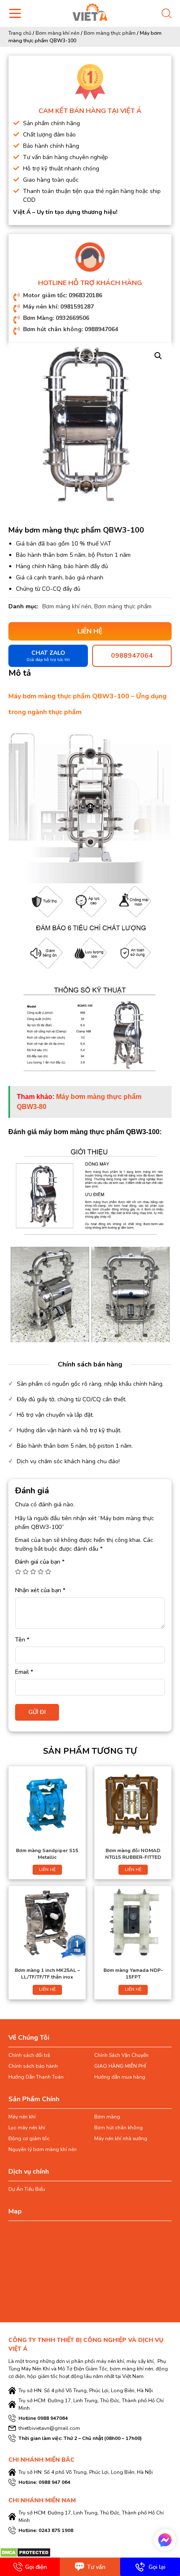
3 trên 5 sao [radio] (33, 1572)
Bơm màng (107, 2117)
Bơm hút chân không (118, 2128)
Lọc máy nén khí (27, 2128)
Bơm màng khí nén (58, 33)
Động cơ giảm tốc (29, 2139)
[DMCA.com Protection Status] (25, 2552)
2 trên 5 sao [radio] (26, 1572)
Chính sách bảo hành (33, 2066)
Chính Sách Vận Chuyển (121, 2055)
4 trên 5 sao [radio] (41, 1572)
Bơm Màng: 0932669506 (56, 318)
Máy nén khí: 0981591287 (58, 307)
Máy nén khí (22, 2117)
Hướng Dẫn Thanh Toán (36, 2077)
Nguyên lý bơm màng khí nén (42, 2149)
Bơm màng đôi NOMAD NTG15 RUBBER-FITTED (133, 1854)
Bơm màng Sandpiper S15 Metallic (47, 1854)
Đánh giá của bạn (40, 1562)
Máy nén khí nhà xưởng (121, 2139)
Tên (22, 1640)
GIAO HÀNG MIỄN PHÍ (120, 2066)
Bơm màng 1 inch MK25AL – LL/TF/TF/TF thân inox (47, 1974)
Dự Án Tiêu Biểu (27, 2189)
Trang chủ (20, 33)
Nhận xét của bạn (40, 1590)
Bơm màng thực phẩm (110, 33)
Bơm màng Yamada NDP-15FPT (133, 1974)
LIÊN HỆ (47, 1870)
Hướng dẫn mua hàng (120, 2077)
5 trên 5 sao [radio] (48, 1572)
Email (24, 1672)
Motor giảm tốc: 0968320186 (63, 295)
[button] (158, 356)
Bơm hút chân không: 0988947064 (71, 329)
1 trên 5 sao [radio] (18, 1572)
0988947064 (132, 656)
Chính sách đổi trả (29, 2055)
